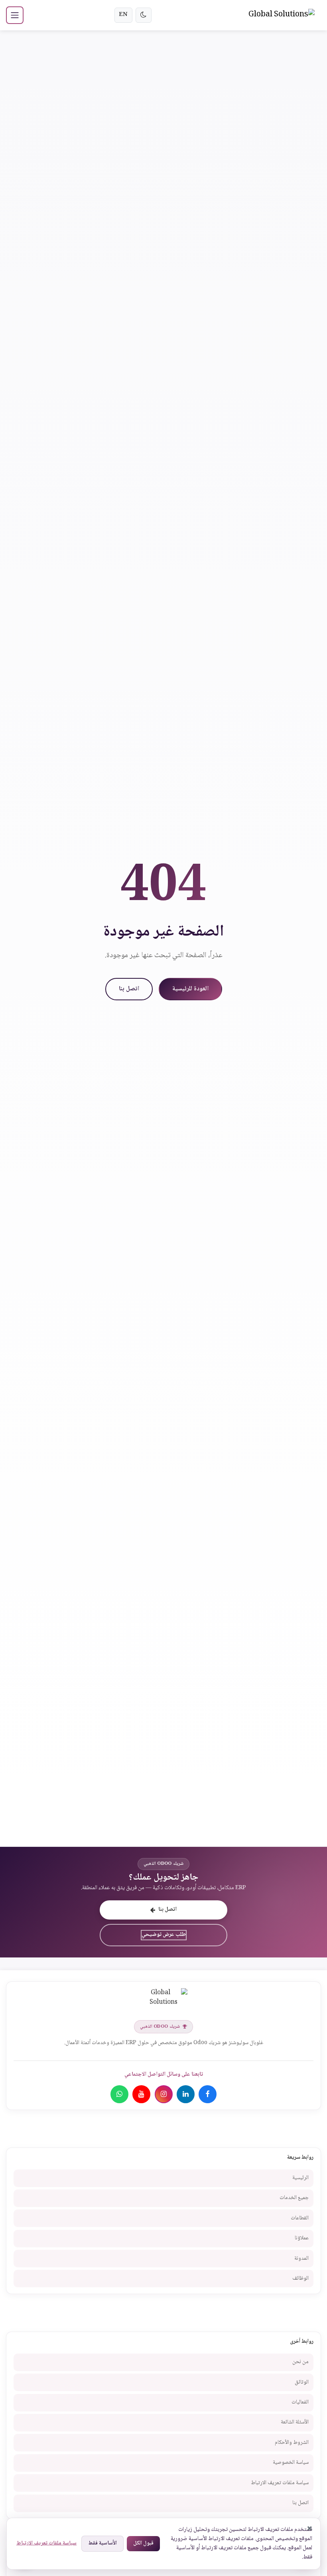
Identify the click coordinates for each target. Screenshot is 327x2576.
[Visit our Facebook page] (208, 2094)
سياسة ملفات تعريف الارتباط (46, 2543)
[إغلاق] (310, 2528)
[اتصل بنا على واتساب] (119, 2094)
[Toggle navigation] (15, 15)
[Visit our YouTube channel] (141, 2094)
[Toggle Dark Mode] (144, 15)
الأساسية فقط (102, 2543)
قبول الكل (143, 2543)
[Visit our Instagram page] (164, 2094)
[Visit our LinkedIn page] (186, 2094)
